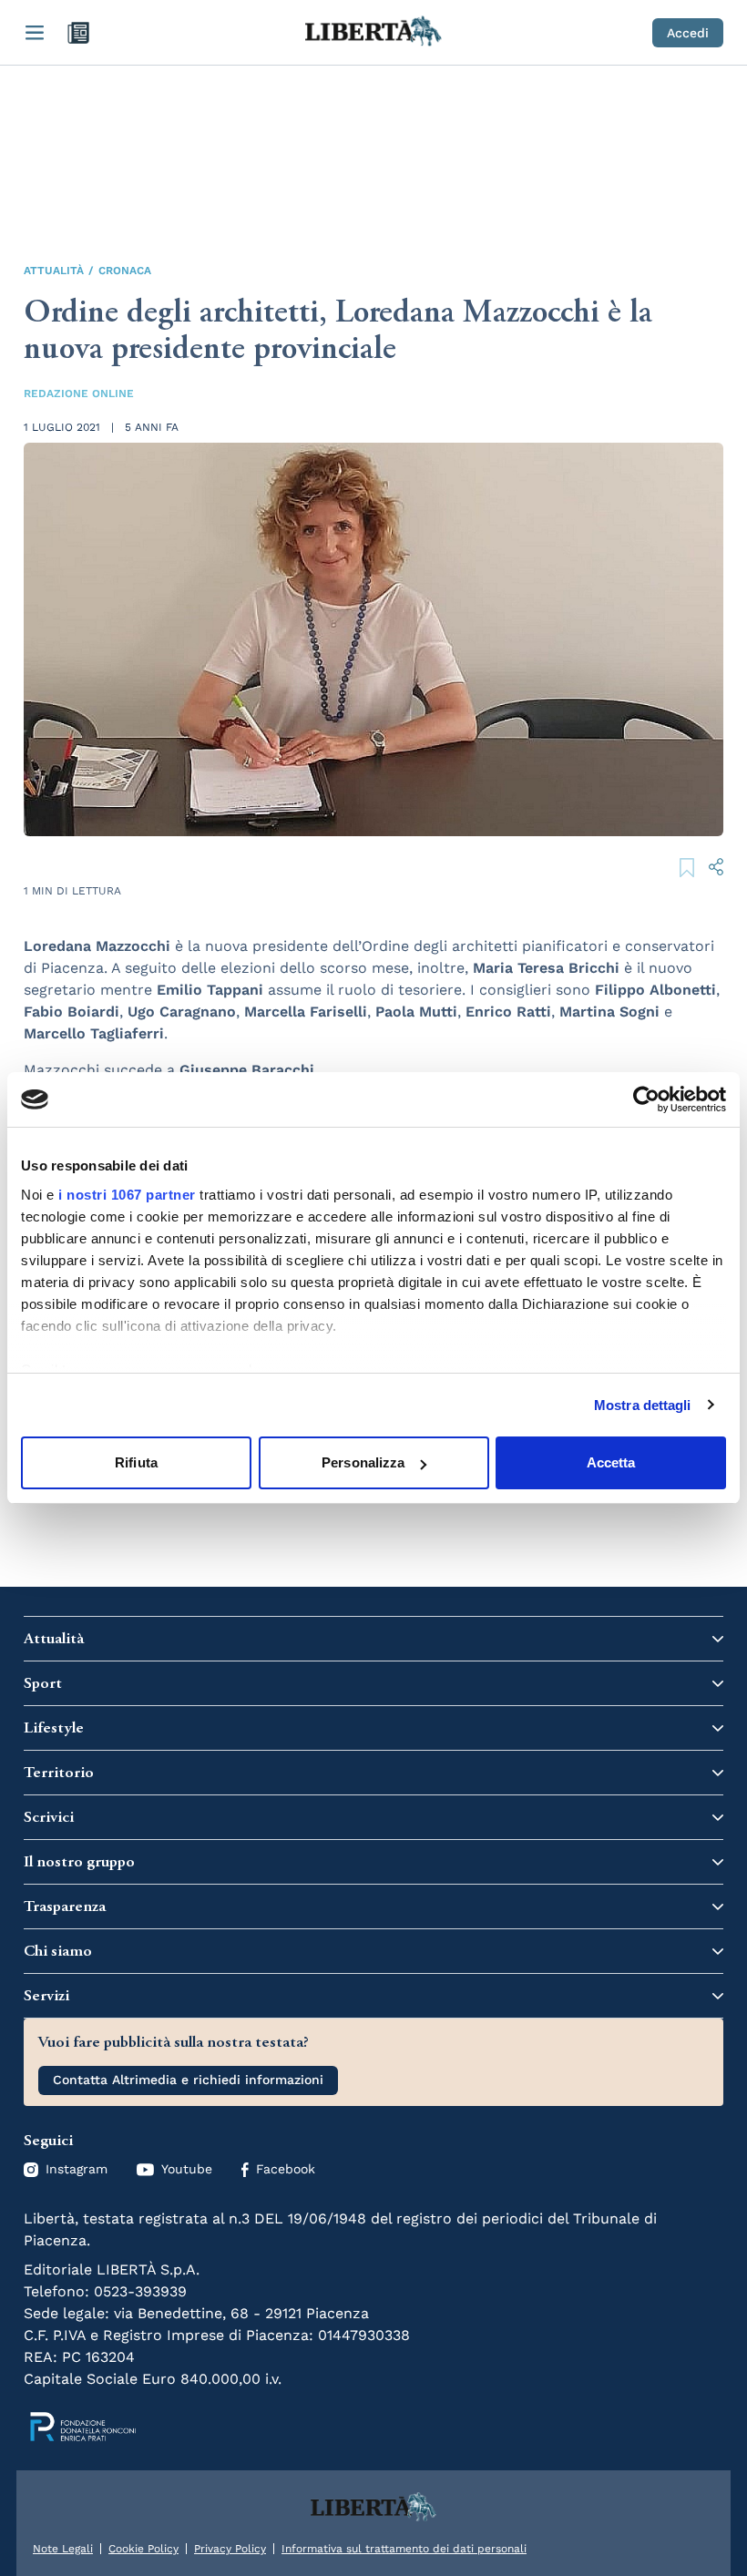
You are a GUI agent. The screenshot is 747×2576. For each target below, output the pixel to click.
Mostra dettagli (643, 1405)
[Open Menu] (35, 33)
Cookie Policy (143, 2549)
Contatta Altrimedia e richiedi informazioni (188, 2080)
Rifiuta (136, 1462)
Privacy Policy (230, 2549)
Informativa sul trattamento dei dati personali (404, 2549)
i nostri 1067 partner (127, 1195)
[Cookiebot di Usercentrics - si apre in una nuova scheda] (646, 1099)
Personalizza (363, 1462)
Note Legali (63, 2549)
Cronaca (125, 271)
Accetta (611, 1462)
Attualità (54, 271)
